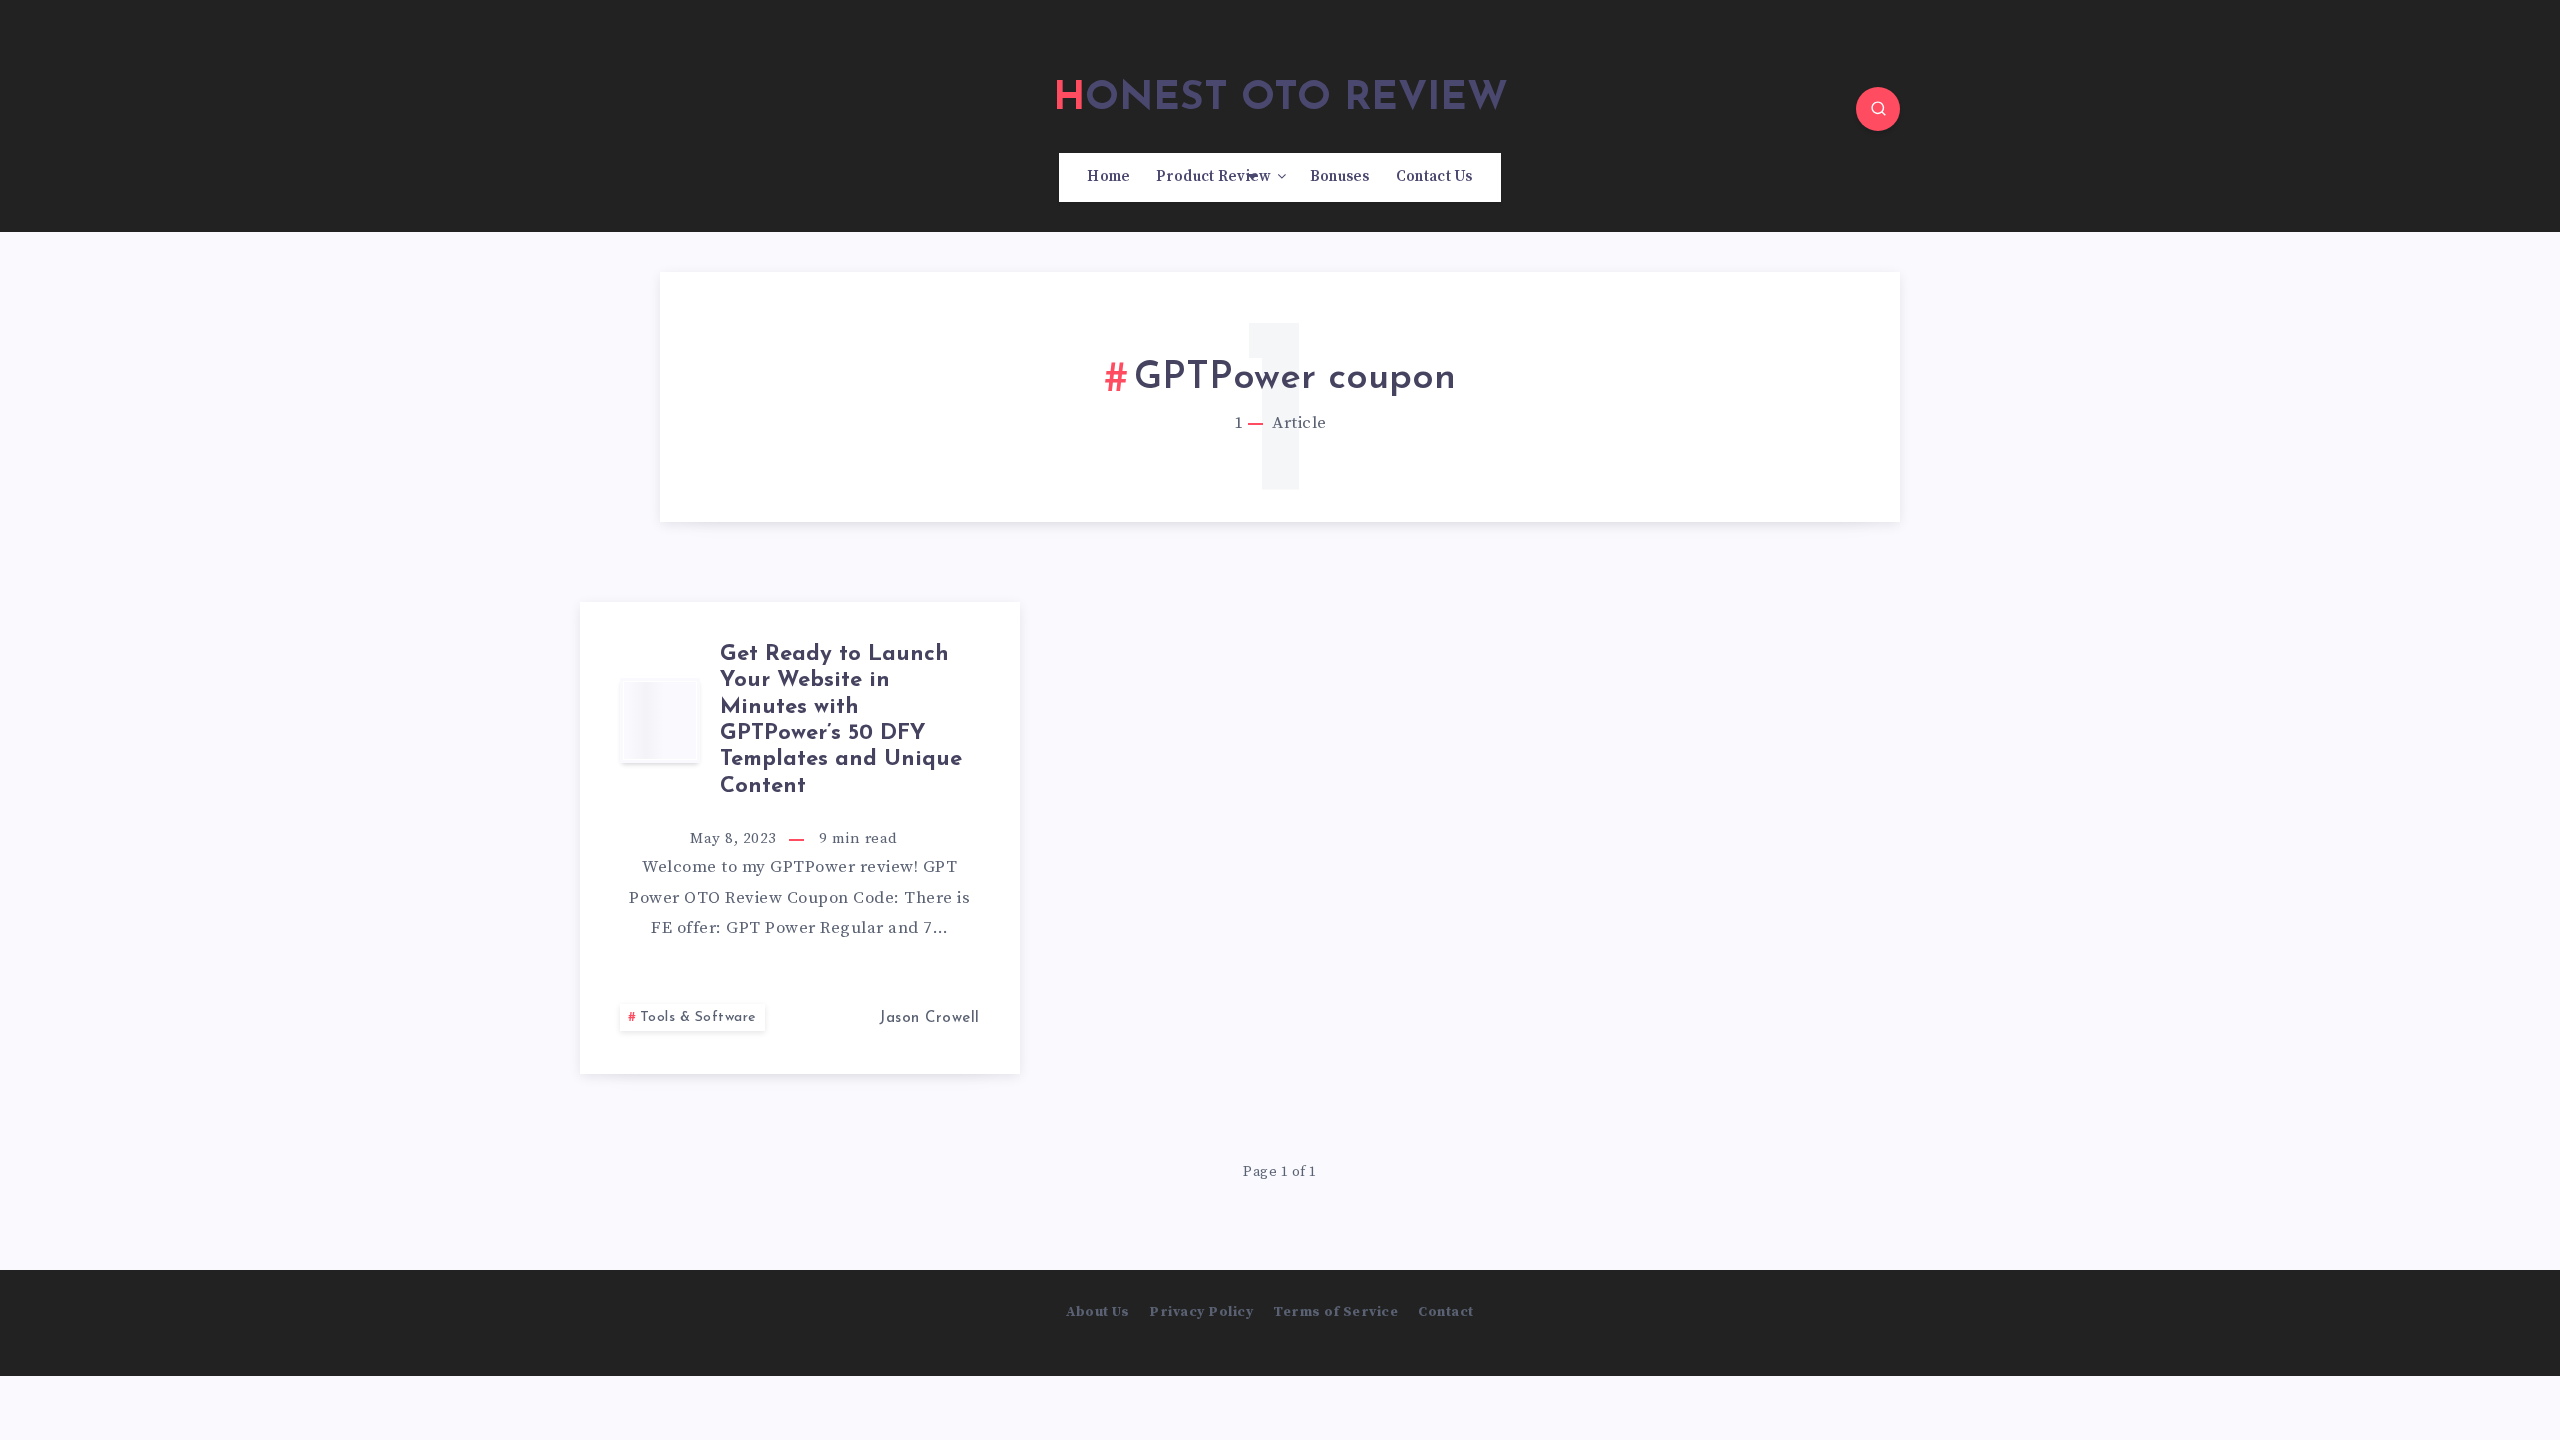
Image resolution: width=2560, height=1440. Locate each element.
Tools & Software (698, 1017)
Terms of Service (1335, 1312)
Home (1108, 177)
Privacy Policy (1201, 1312)
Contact (1446, 1312)
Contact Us (1434, 177)
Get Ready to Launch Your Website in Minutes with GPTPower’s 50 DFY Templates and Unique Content (841, 720)
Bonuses (1340, 177)
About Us (1097, 1312)
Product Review (1213, 177)
